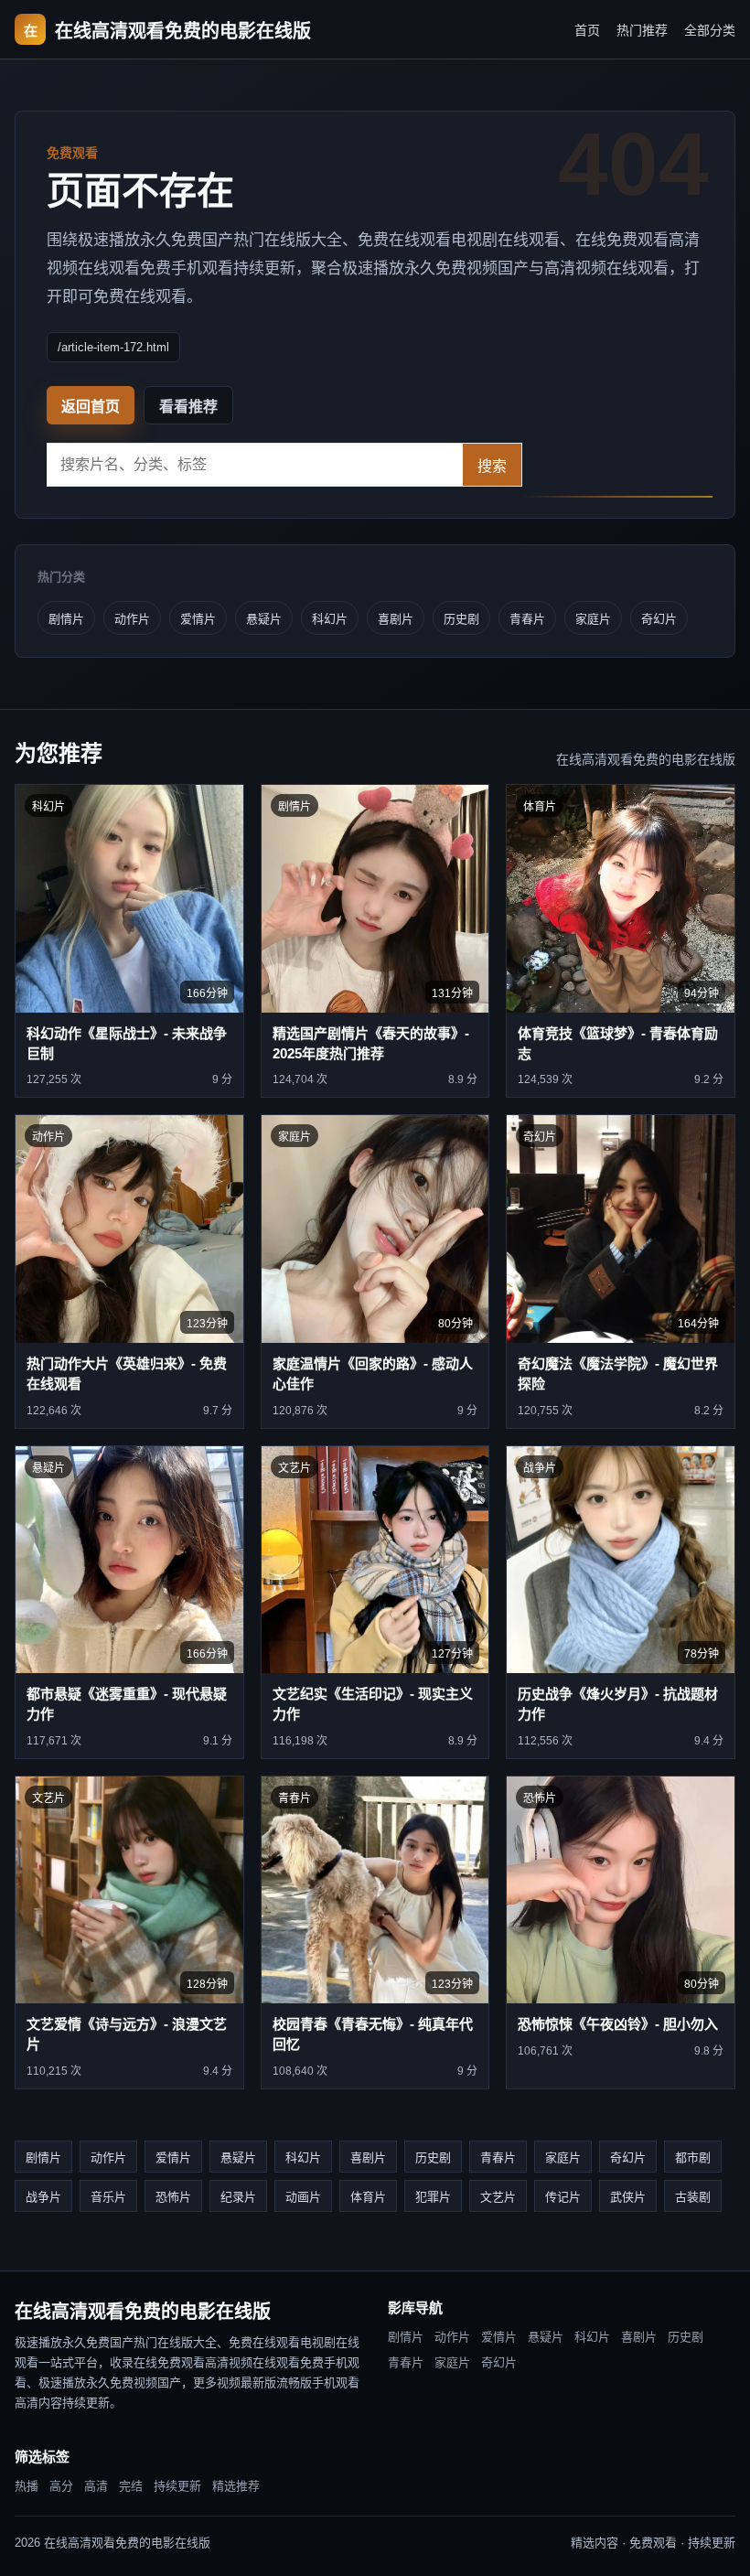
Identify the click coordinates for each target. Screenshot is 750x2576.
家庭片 (593, 619)
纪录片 (238, 2197)
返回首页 (91, 407)
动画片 (303, 2197)
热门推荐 (642, 30)
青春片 (527, 619)
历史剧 (461, 619)
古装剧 (693, 2197)
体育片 (368, 2197)
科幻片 (330, 619)
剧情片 (66, 619)
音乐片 (108, 2197)
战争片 (43, 2197)
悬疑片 (264, 619)
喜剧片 (396, 619)
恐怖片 (173, 2197)
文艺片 (498, 2197)
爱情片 (198, 619)
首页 (587, 30)
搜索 (492, 466)
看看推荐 (188, 407)
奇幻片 (659, 619)
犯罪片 (433, 2197)
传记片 (563, 2197)
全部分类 (710, 30)
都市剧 (693, 2157)
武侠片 (628, 2197)
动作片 (132, 619)
